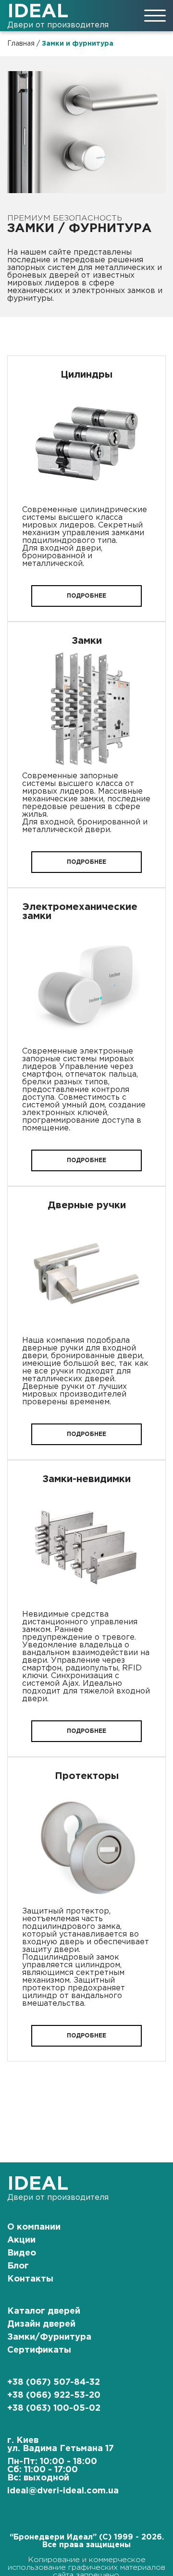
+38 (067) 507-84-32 (54, 2382)
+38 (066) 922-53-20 (54, 2395)
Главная (21, 44)
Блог (18, 2266)
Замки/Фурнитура (49, 2337)
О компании (34, 2227)
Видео (22, 2253)
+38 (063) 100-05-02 (54, 2408)
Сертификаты (39, 2350)
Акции (21, 2240)
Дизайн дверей (41, 2324)
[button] (86, 596)
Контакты (30, 2279)
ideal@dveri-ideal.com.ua (63, 2491)
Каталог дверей (44, 2311)
